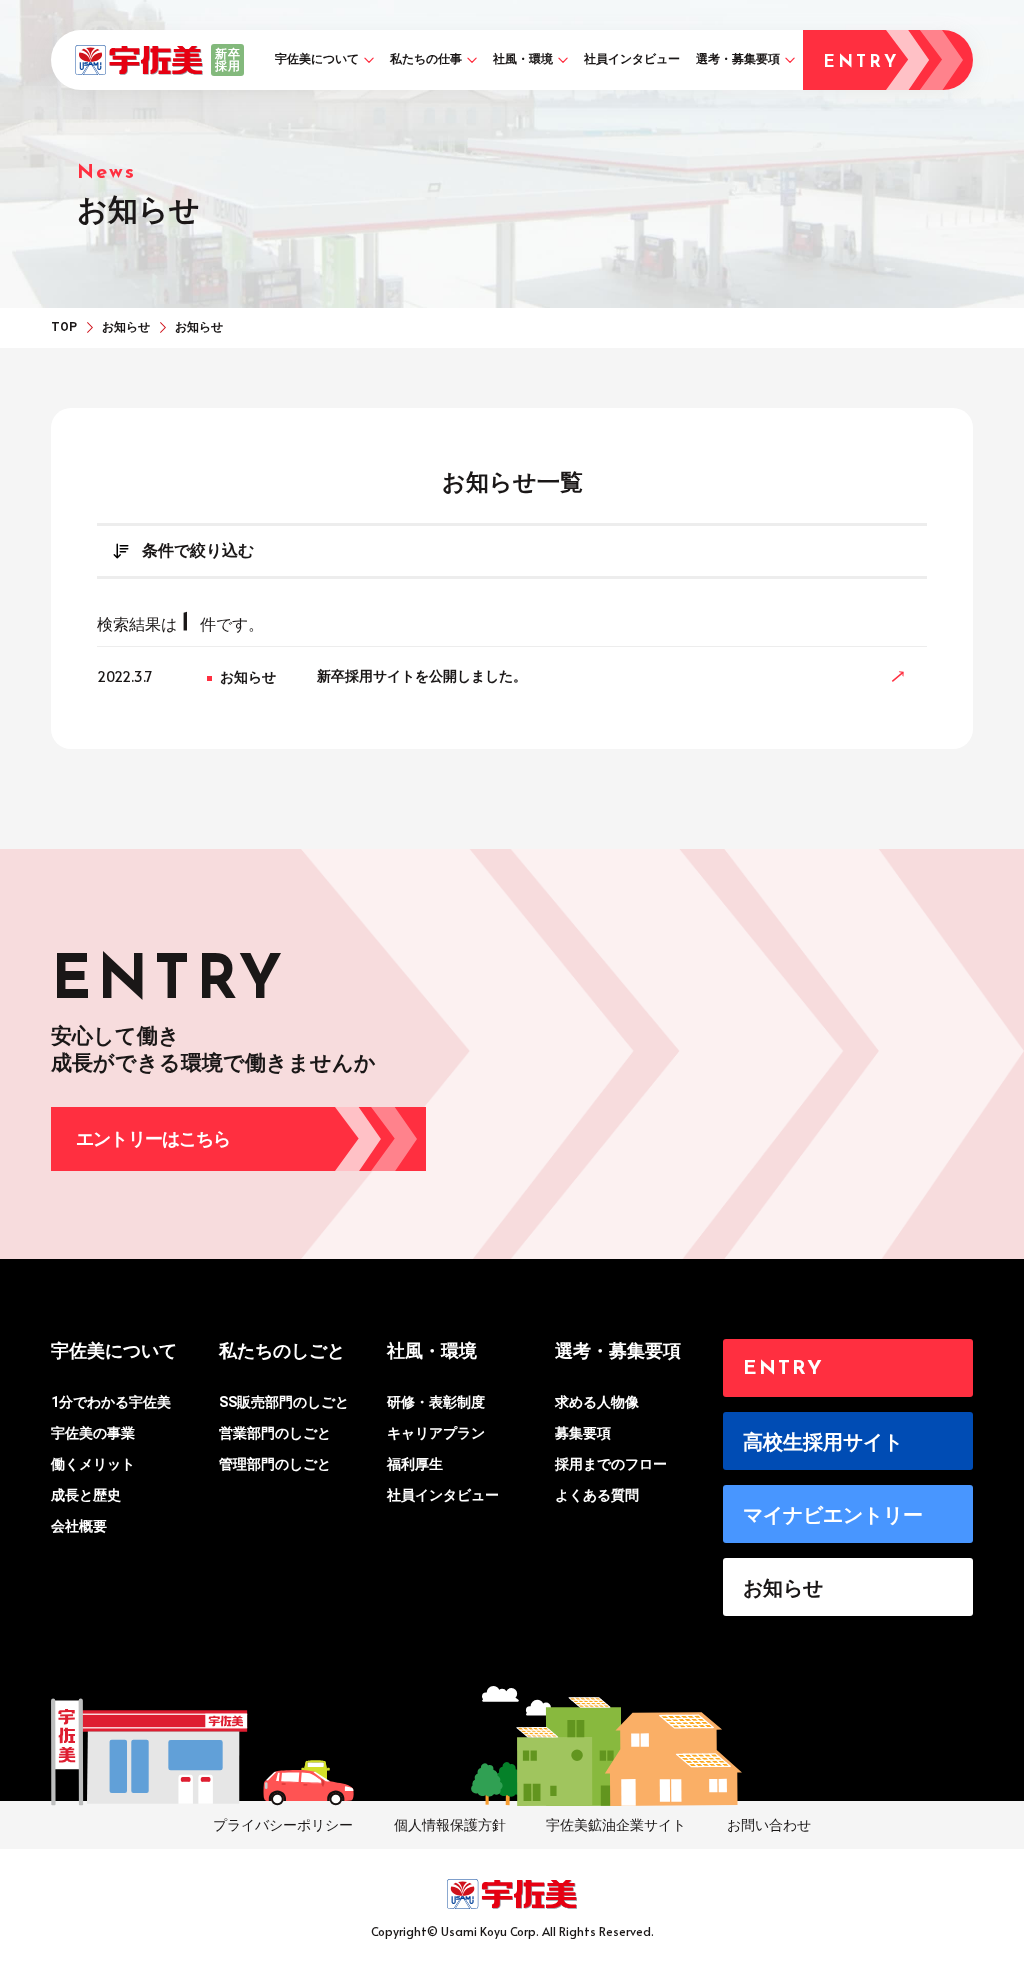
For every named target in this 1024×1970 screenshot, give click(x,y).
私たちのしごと (282, 1350)
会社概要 (79, 1526)
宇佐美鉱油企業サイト (616, 1825)
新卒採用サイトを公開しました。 (422, 676)
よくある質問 (597, 1495)
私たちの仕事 (426, 59)
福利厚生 (415, 1464)
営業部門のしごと (275, 1433)
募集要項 (583, 1433)
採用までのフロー (611, 1464)
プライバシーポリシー (283, 1825)
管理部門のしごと (275, 1464)
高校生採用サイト (823, 1442)
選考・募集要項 (738, 59)
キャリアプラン (436, 1433)
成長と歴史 (86, 1495)
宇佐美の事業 (93, 1433)
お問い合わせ (769, 1825)
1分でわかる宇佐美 (111, 1402)
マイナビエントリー (833, 1515)
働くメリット (93, 1464)
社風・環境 (523, 59)
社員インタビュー (632, 59)
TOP (64, 327)
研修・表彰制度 (436, 1402)
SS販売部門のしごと (284, 1402)
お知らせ (126, 327)
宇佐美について (317, 59)
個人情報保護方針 (450, 1825)
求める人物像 (597, 1402)
